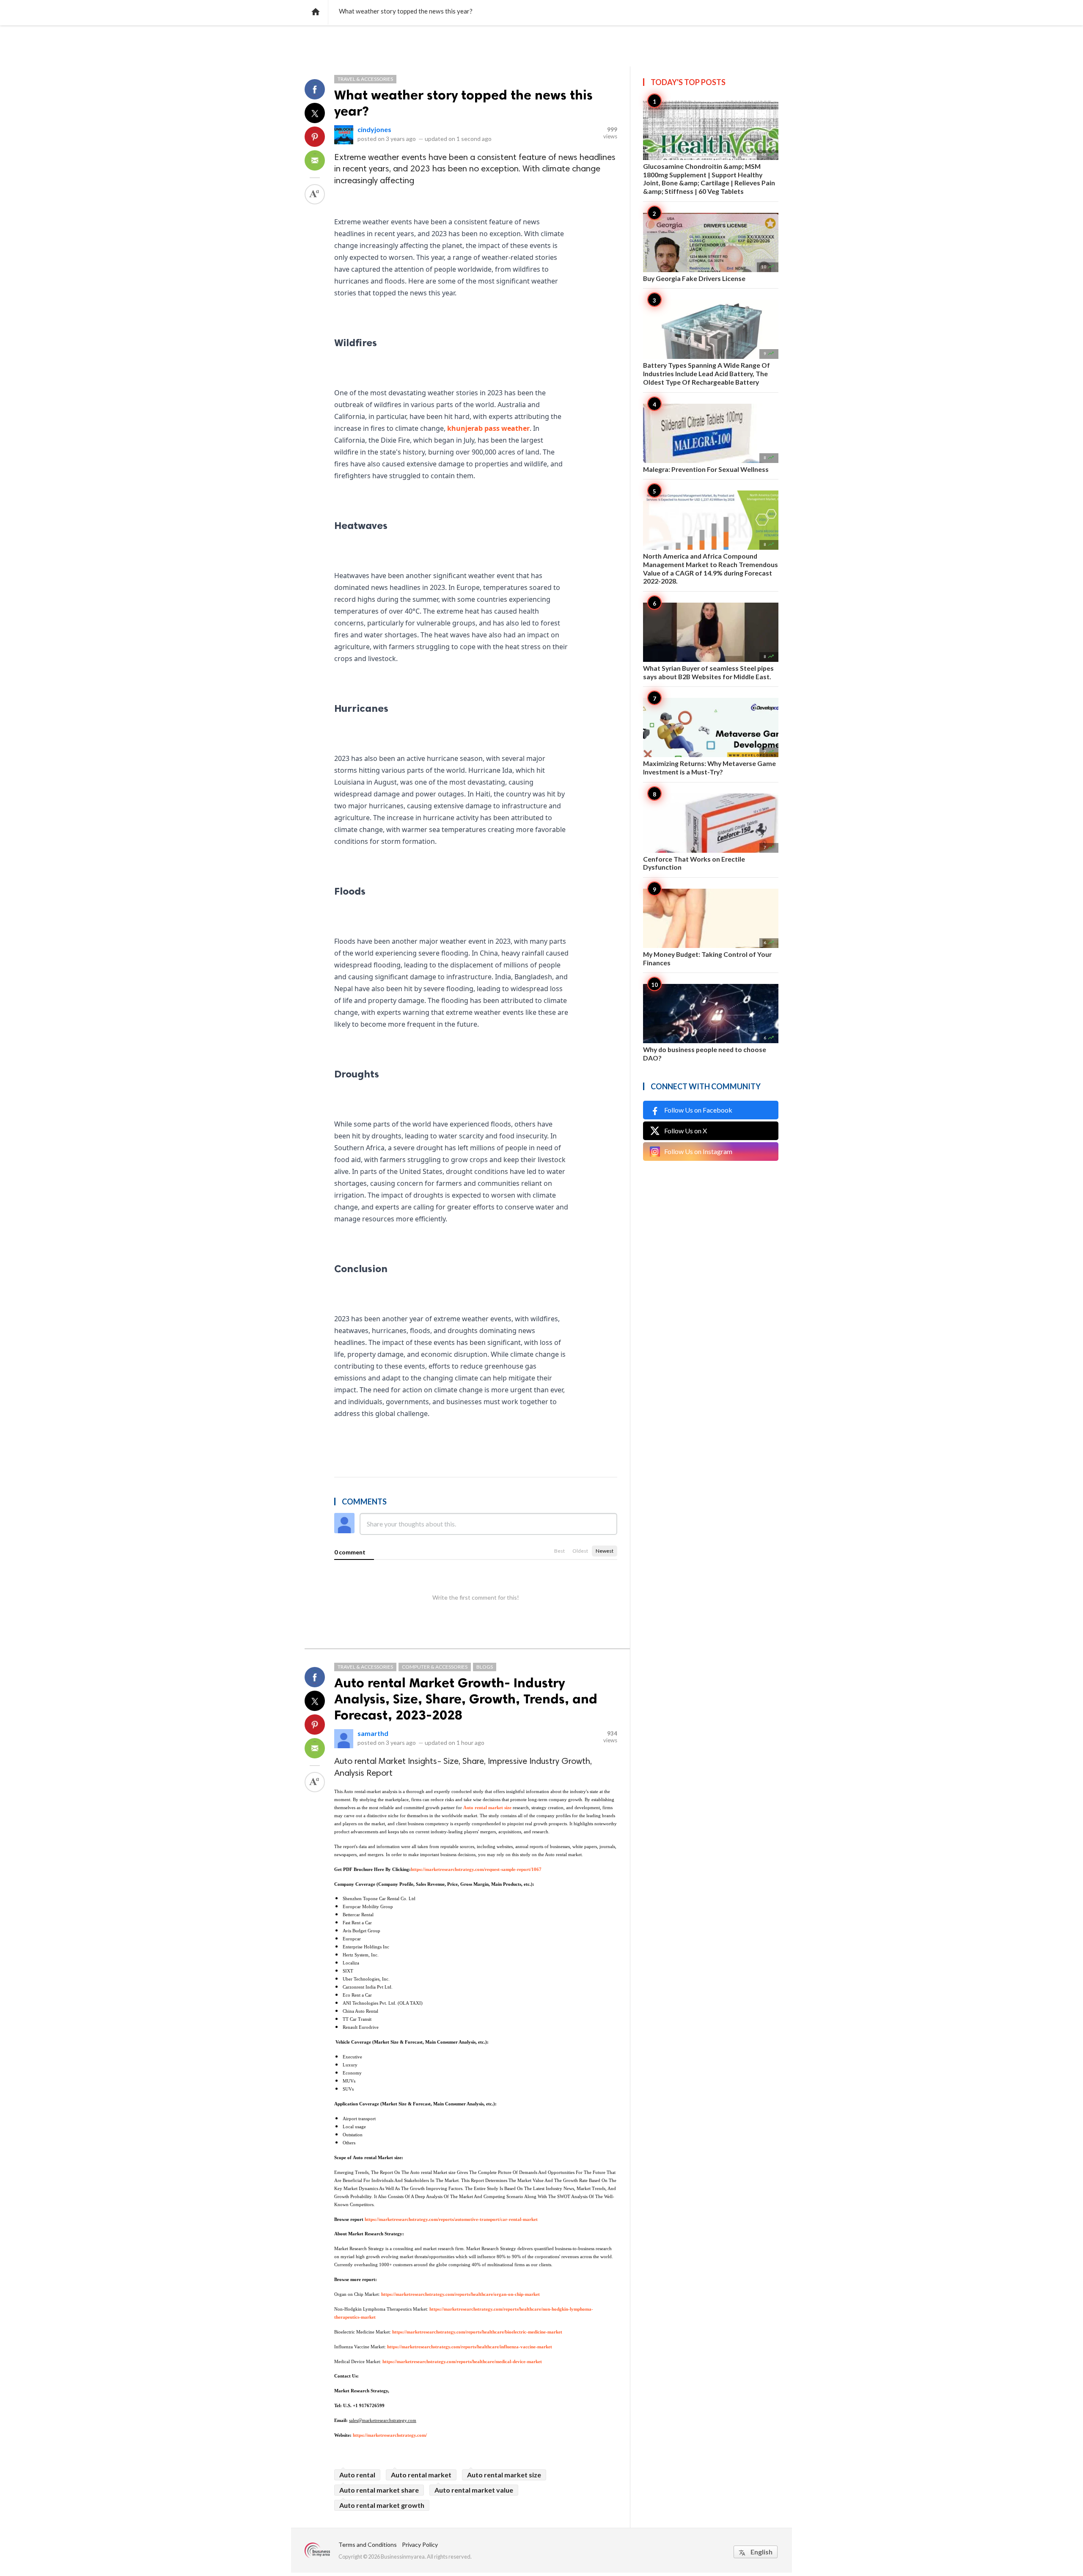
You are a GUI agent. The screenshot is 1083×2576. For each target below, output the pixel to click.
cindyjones (374, 129)
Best (559, 1551)
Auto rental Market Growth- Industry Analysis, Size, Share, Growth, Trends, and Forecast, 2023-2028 (466, 1699)
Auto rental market (421, 2475)
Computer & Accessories (435, 1667)
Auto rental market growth (382, 2505)
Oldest (580, 1551)
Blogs (485, 1667)
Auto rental (357, 2475)
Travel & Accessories (365, 79)
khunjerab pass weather (488, 428)
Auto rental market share (379, 2490)
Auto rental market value (474, 2490)
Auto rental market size (504, 2475)
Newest (605, 1551)
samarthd (373, 1733)
